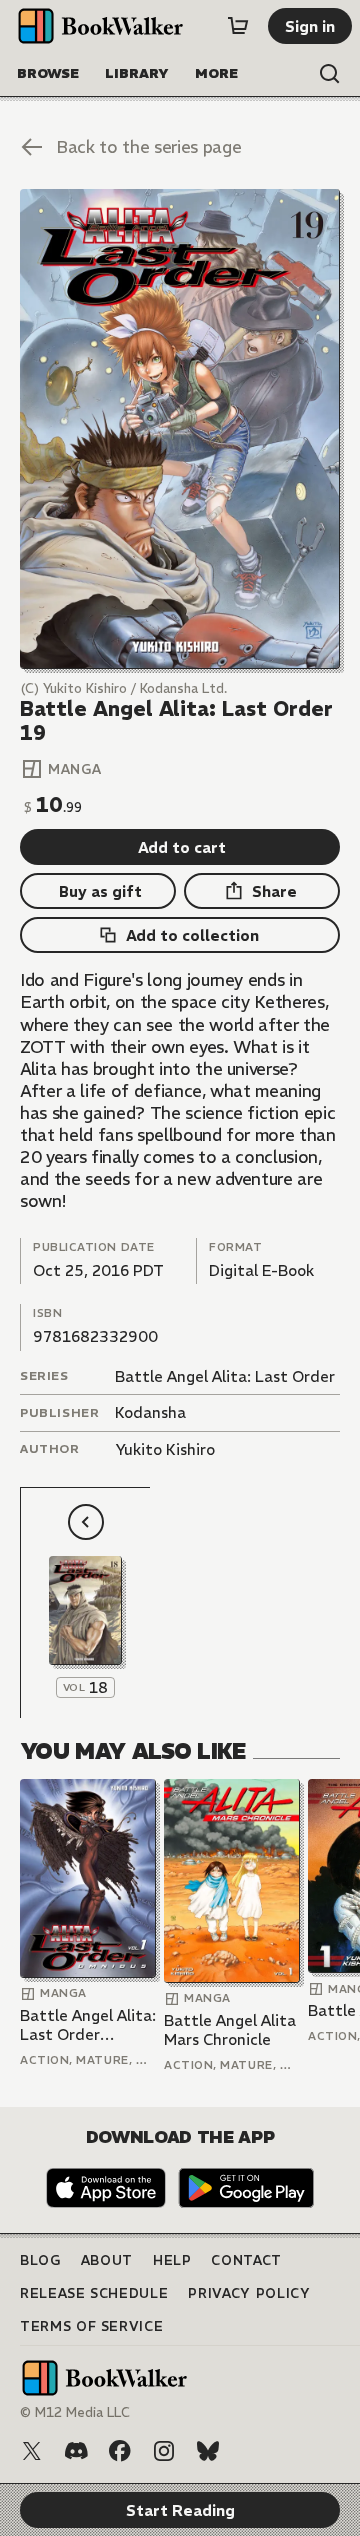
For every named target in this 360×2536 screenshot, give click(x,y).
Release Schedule (94, 2293)
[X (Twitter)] (32, 2451)
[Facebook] (120, 2451)
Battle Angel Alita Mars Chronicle (230, 2030)
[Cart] (238, 26)
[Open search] (330, 74)
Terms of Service (91, 2326)
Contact (246, 2260)
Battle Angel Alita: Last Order (225, 1376)
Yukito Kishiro (165, 1449)
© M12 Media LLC (75, 2412)
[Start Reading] (180, 429)
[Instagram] (164, 2451)
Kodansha (150, 1412)
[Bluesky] (208, 2451)
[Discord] (76, 2451)
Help (172, 2260)
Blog (40, 2260)
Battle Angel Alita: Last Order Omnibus (88, 2025)
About (107, 2260)
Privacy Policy (249, 2293)
